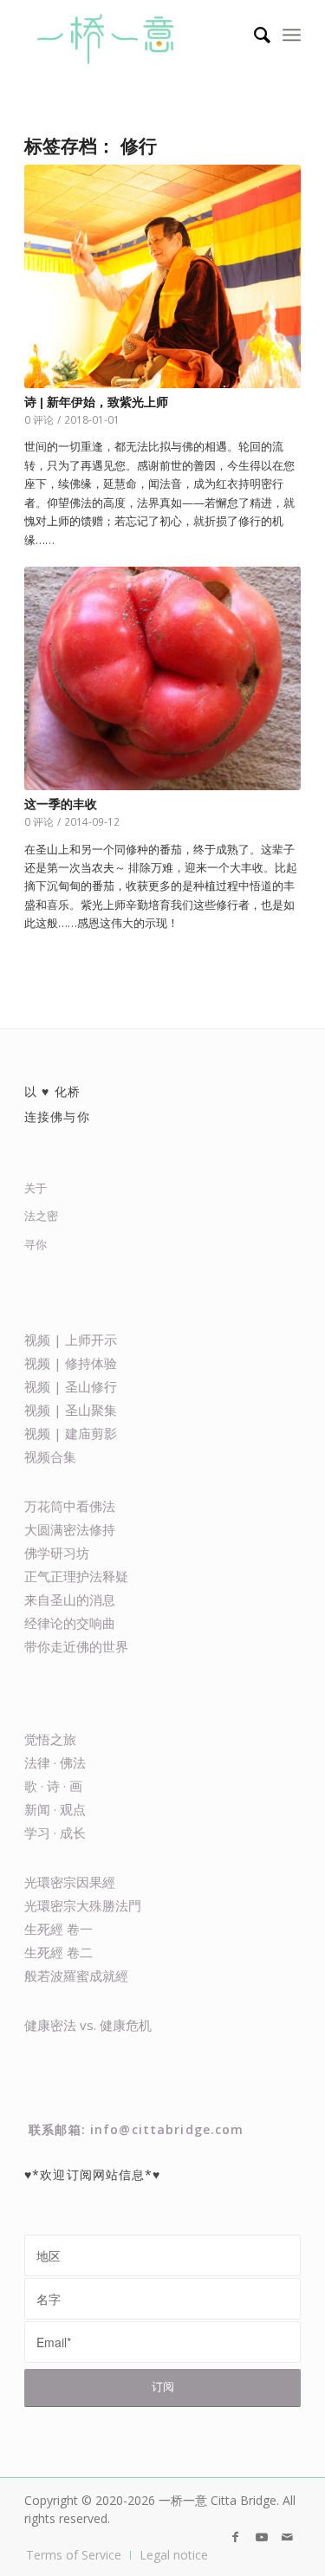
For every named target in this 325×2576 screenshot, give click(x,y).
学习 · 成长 (55, 1833)
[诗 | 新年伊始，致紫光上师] (162, 276)
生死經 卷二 (58, 1952)
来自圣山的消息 (70, 1599)
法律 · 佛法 (55, 1762)
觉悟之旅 (50, 1739)
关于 (36, 1188)
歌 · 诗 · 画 (53, 1786)
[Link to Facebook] (236, 2537)
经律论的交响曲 (70, 1623)
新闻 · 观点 (55, 1809)
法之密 (41, 1216)
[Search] (253, 35)
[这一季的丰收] (162, 678)
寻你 (36, 1244)
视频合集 (50, 1457)
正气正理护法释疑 (76, 1576)
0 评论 (39, 419)
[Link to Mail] (288, 2537)
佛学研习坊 (57, 1553)
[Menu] (292, 35)
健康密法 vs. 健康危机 (88, 2025)
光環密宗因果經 (70, 1882)
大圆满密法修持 (70, 1529)
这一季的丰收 (61, 804)
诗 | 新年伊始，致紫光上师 (96, 402)
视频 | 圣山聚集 (71, 1410)
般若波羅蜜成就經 (76, 1976)
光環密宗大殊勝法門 (83, 1905)
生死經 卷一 (58, 1929)
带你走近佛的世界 (76, 1646)
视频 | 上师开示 (71, 1340)
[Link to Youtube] (262, 2537)
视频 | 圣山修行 (71, 1386)
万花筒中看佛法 (70, 1506)
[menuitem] (253, 35)
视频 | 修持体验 (71, 1363)
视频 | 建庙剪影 (71, 1433)
